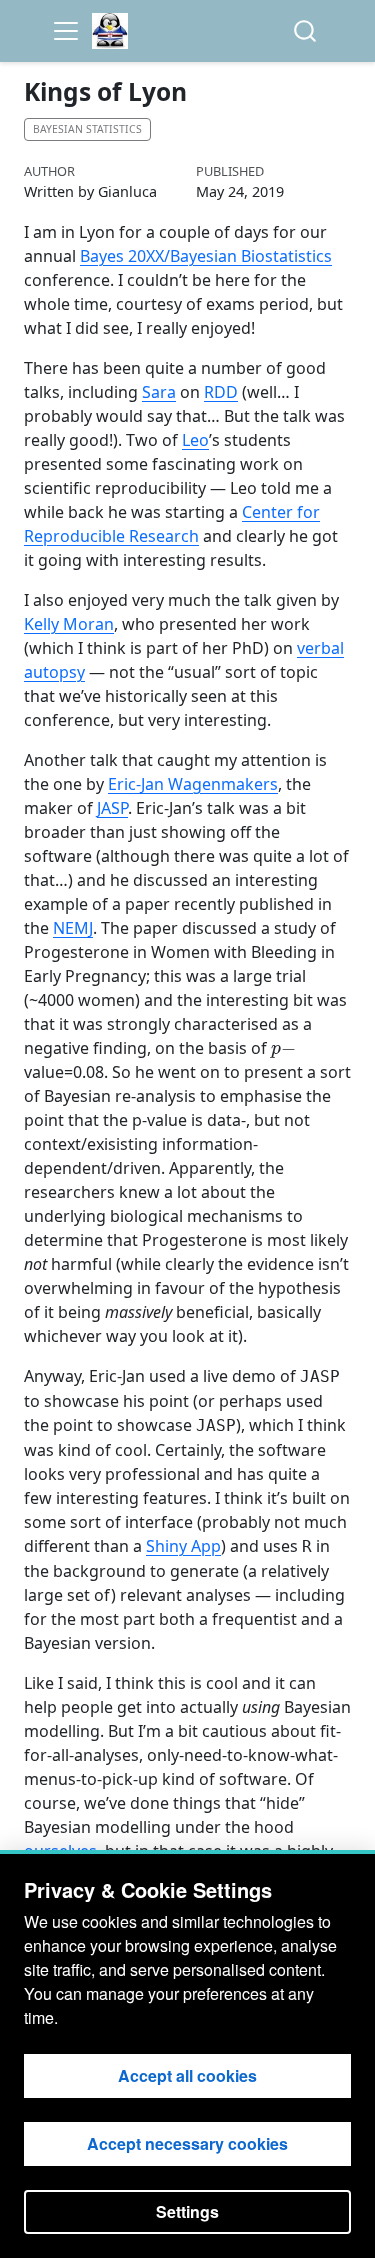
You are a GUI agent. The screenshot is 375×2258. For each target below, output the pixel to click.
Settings (187, 2211)
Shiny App (183, 1546)
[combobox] (306, 31)
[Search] (305, 31)
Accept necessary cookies (187, 2143)
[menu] (66, 31)
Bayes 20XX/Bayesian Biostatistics (206, 256)
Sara (159, 392)
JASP (112, 808)
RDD (221, 392)
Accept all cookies (187, 2075)
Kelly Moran (69, 624)
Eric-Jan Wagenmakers (193, 784)
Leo (195, 440)
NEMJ (73, 928)
